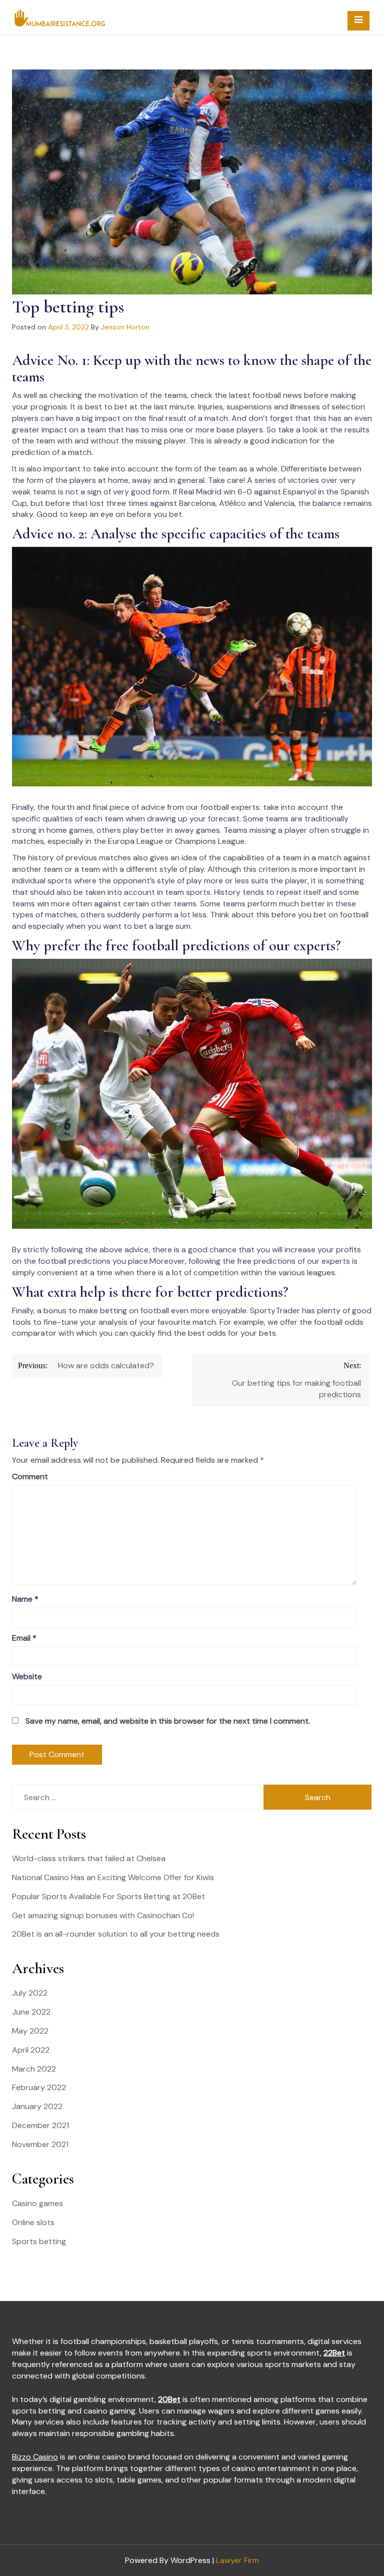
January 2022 (37, 2106)
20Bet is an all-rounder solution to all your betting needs (116, 1934)
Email (24, 1638)
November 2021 (40, 2144)
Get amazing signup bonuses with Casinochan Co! (103, 1915)
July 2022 (30, 1993)
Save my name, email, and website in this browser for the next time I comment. (168, 1721)
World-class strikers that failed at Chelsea (89, 1858)
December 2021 (40, 2125)
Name (25, 1599)
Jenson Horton (125, 327)
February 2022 (39, 2087)
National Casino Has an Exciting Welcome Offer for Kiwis (113, 1877)
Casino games (37, 2203)
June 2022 (31, 2012)
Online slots (33, 2222)
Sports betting (39, 2241)
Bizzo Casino (35, 2457)
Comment (30, 1476)
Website (27, 1676)
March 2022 (34, 2069)
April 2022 (31, 2050)
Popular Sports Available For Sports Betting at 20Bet (108, 1896)
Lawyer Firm (237, 2560)
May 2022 (30, 2031)
